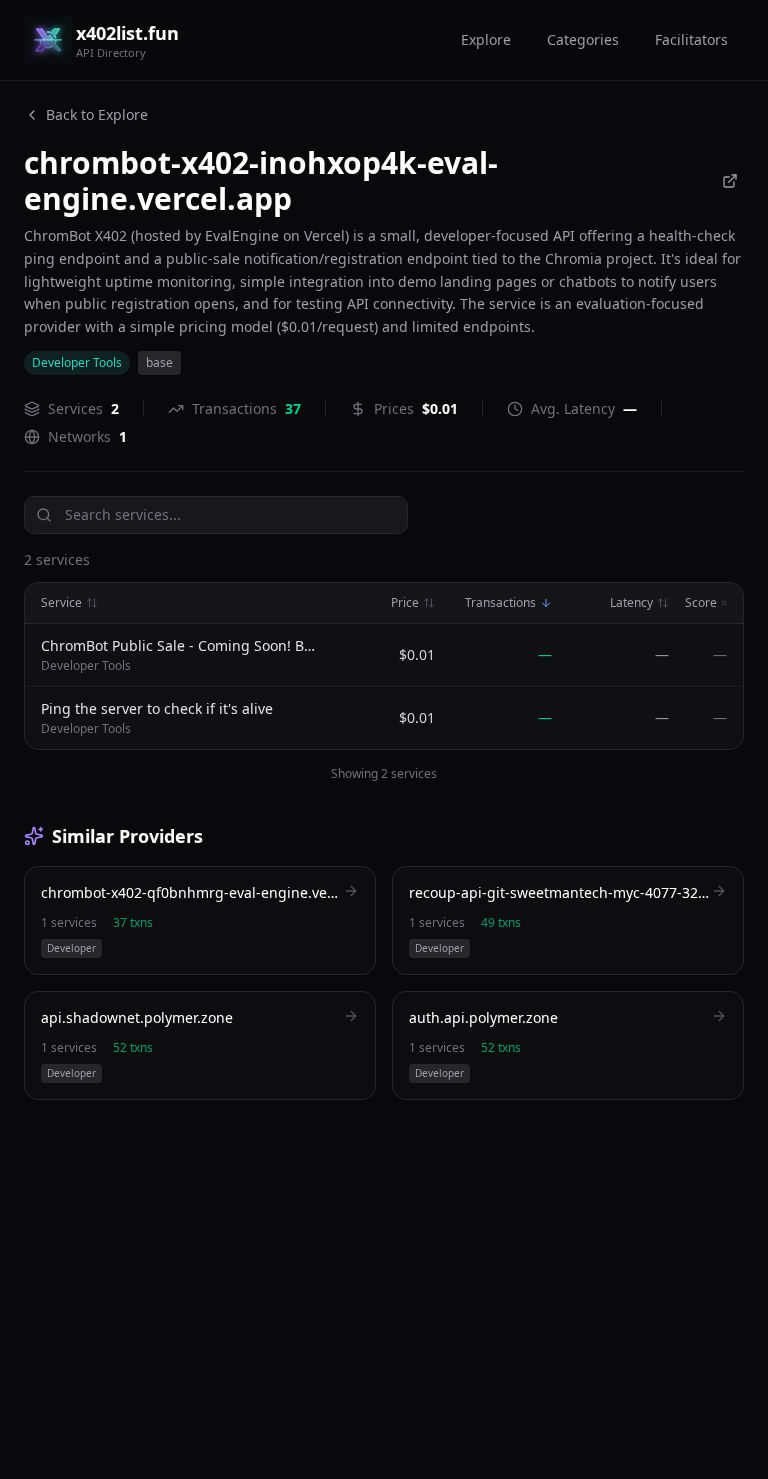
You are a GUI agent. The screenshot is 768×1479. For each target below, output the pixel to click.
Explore (486, 39)
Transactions (500, 603)
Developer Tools (77, 362)
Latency (631, 603)
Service (61, 603)
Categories (583, 39)
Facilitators (691, 39)
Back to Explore (97, 114)
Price (405, 603)
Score (701, 603)
